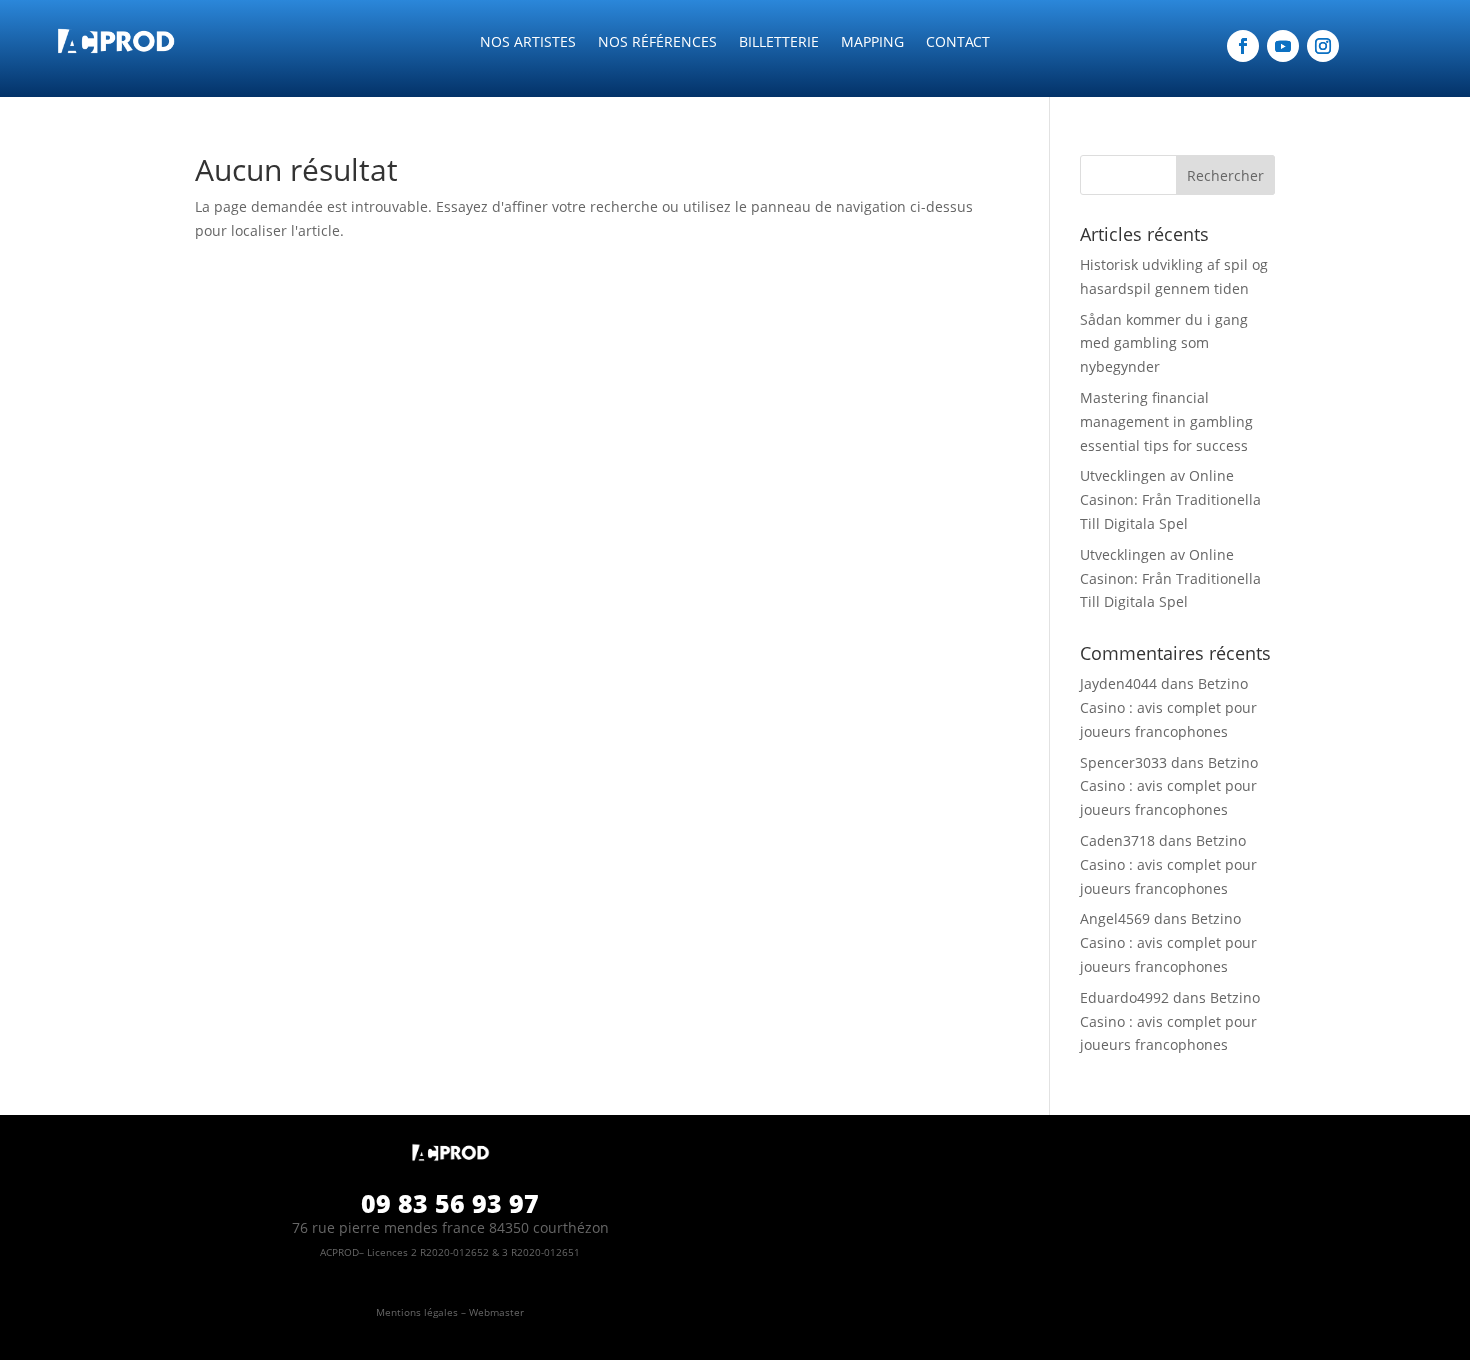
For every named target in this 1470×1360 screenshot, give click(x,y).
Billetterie (779, 43)
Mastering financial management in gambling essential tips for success (1166, 421)
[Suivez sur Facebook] (1243, 46)
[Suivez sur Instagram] (1323, 46)
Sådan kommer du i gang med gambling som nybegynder (1164, 343)
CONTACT (958, 43)
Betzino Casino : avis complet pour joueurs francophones (1168, 707)
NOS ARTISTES (528, 43)
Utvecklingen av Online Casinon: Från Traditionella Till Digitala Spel (1170, 499)
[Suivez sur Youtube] (1283, 46)
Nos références (657, 43)
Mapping (872, 43)
